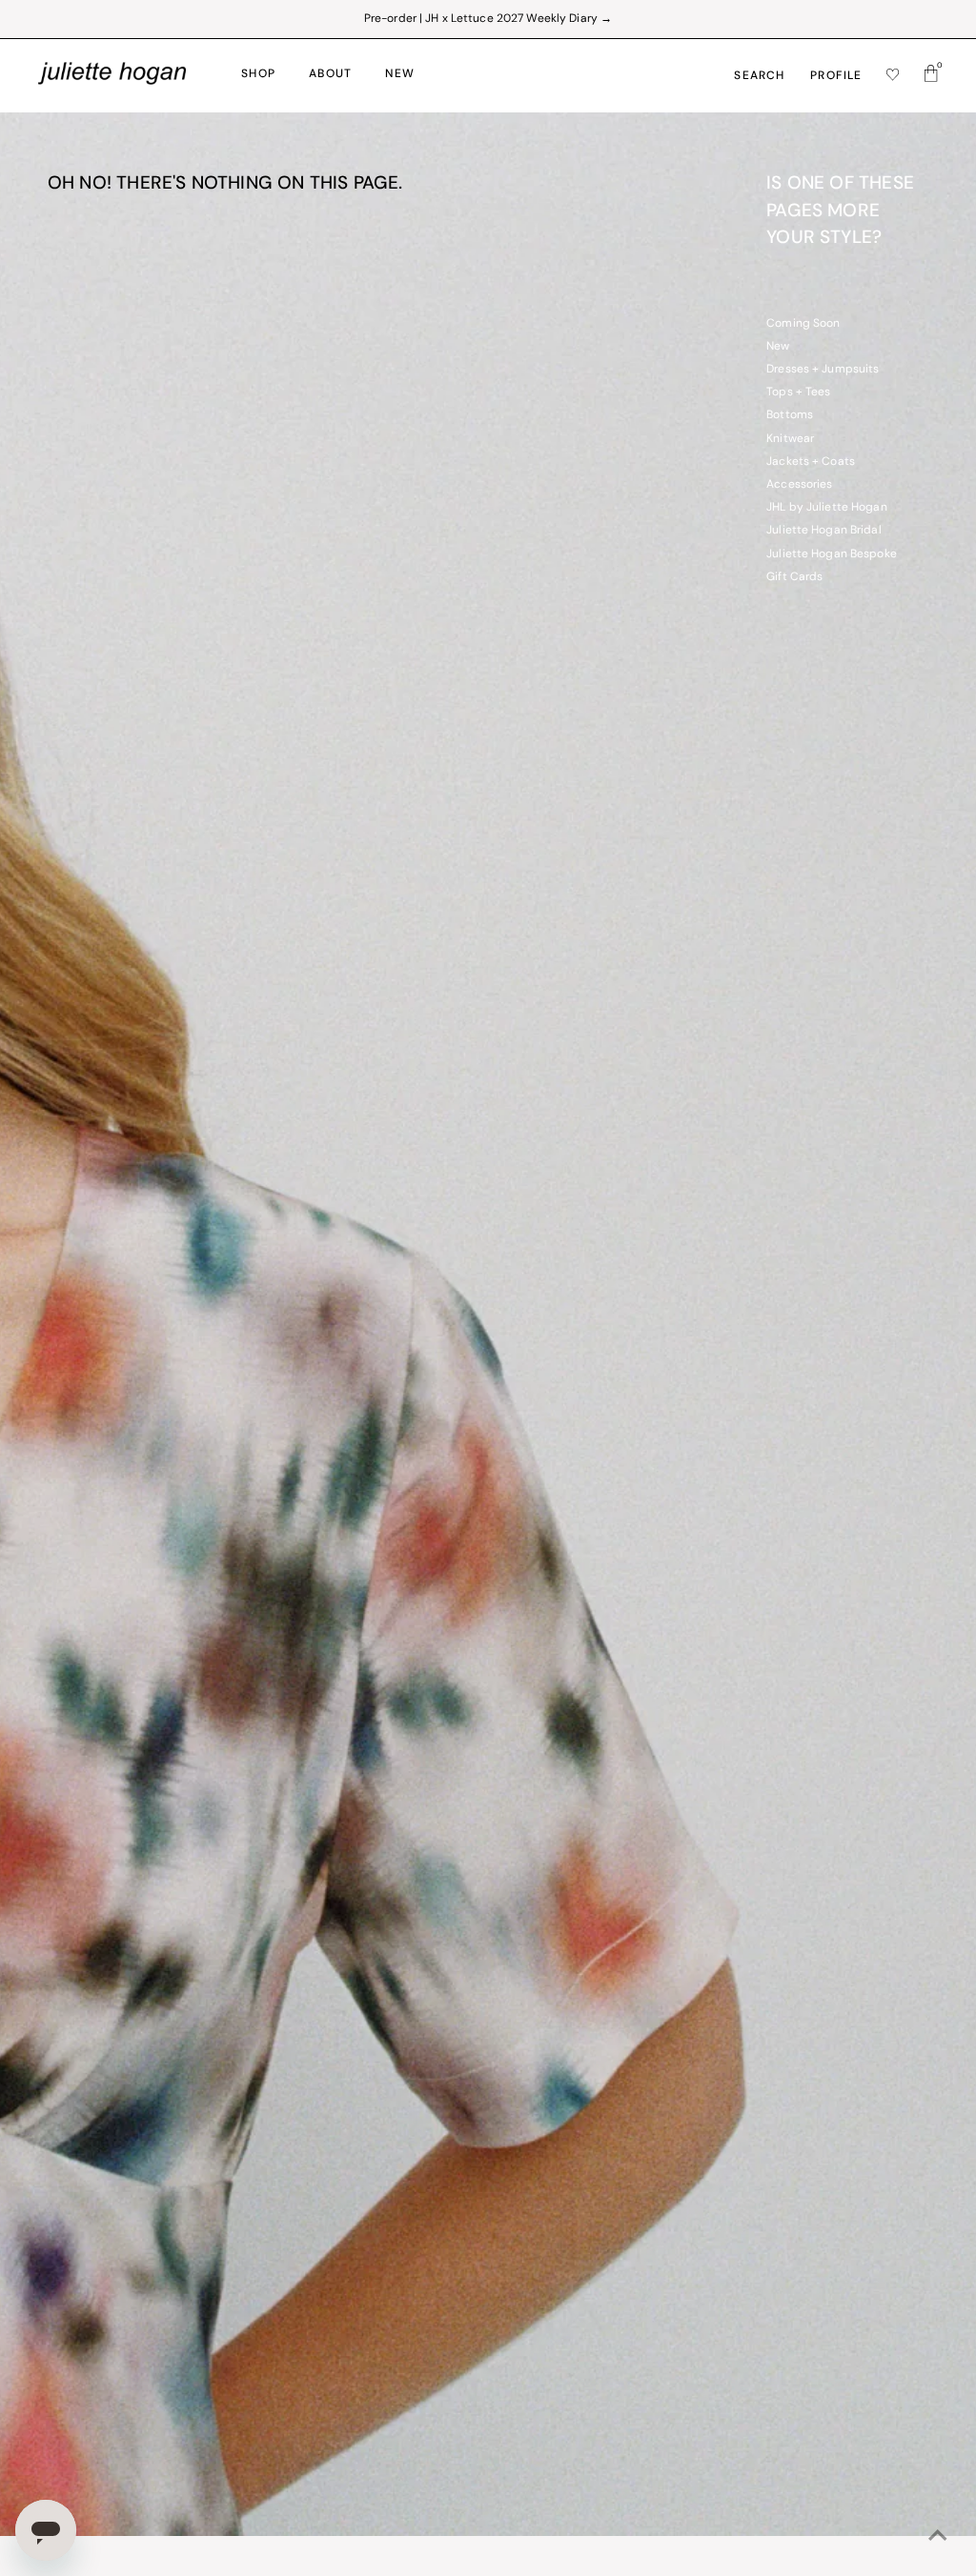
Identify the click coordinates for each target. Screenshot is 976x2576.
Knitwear (790, 439)
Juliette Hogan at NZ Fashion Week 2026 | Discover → (488, 19)
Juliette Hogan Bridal (824, 531)
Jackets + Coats (811, 462)
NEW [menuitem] (400, 74)
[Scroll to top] (938, 2538)
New (778, 347)
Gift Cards (794, 577)
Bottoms (790, 415)
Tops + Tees (798, 392)
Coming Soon (803, 324)
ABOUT (330, 74)
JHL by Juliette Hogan (827, 508)
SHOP (258, 74)
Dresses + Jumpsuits (823, 370)
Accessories (799, 485)
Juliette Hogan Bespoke (832, 554)
